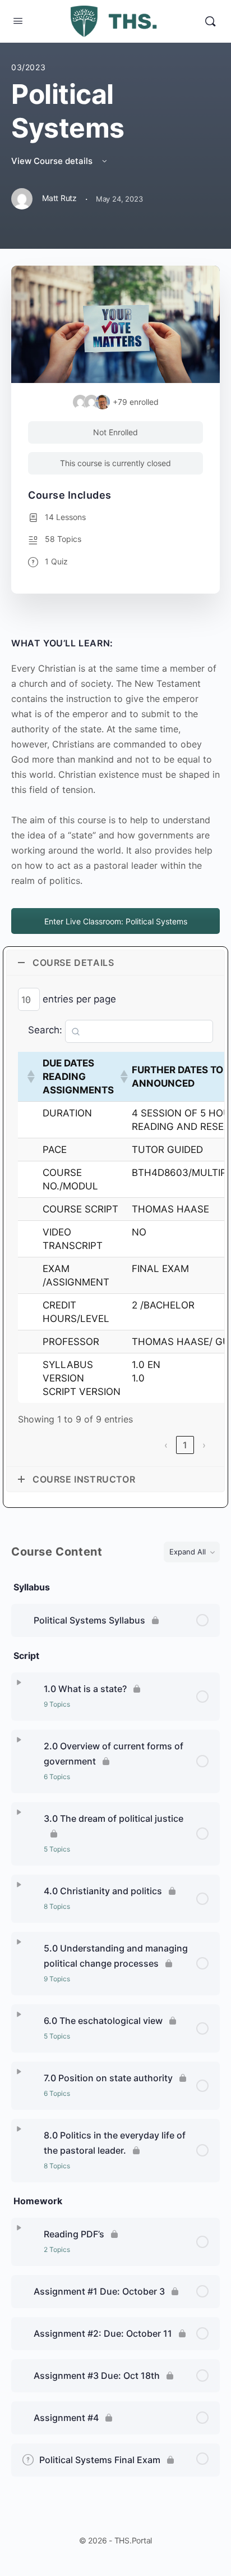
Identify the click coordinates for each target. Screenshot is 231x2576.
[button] (30, 1077)
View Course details (53, 161)
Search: (45, 1030)
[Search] (210, 21)
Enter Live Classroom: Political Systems (116, 921)
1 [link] (185, 1445)
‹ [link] (166, 1445)
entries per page (79, 999)
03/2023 (28, 67)
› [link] (204, 1445)
